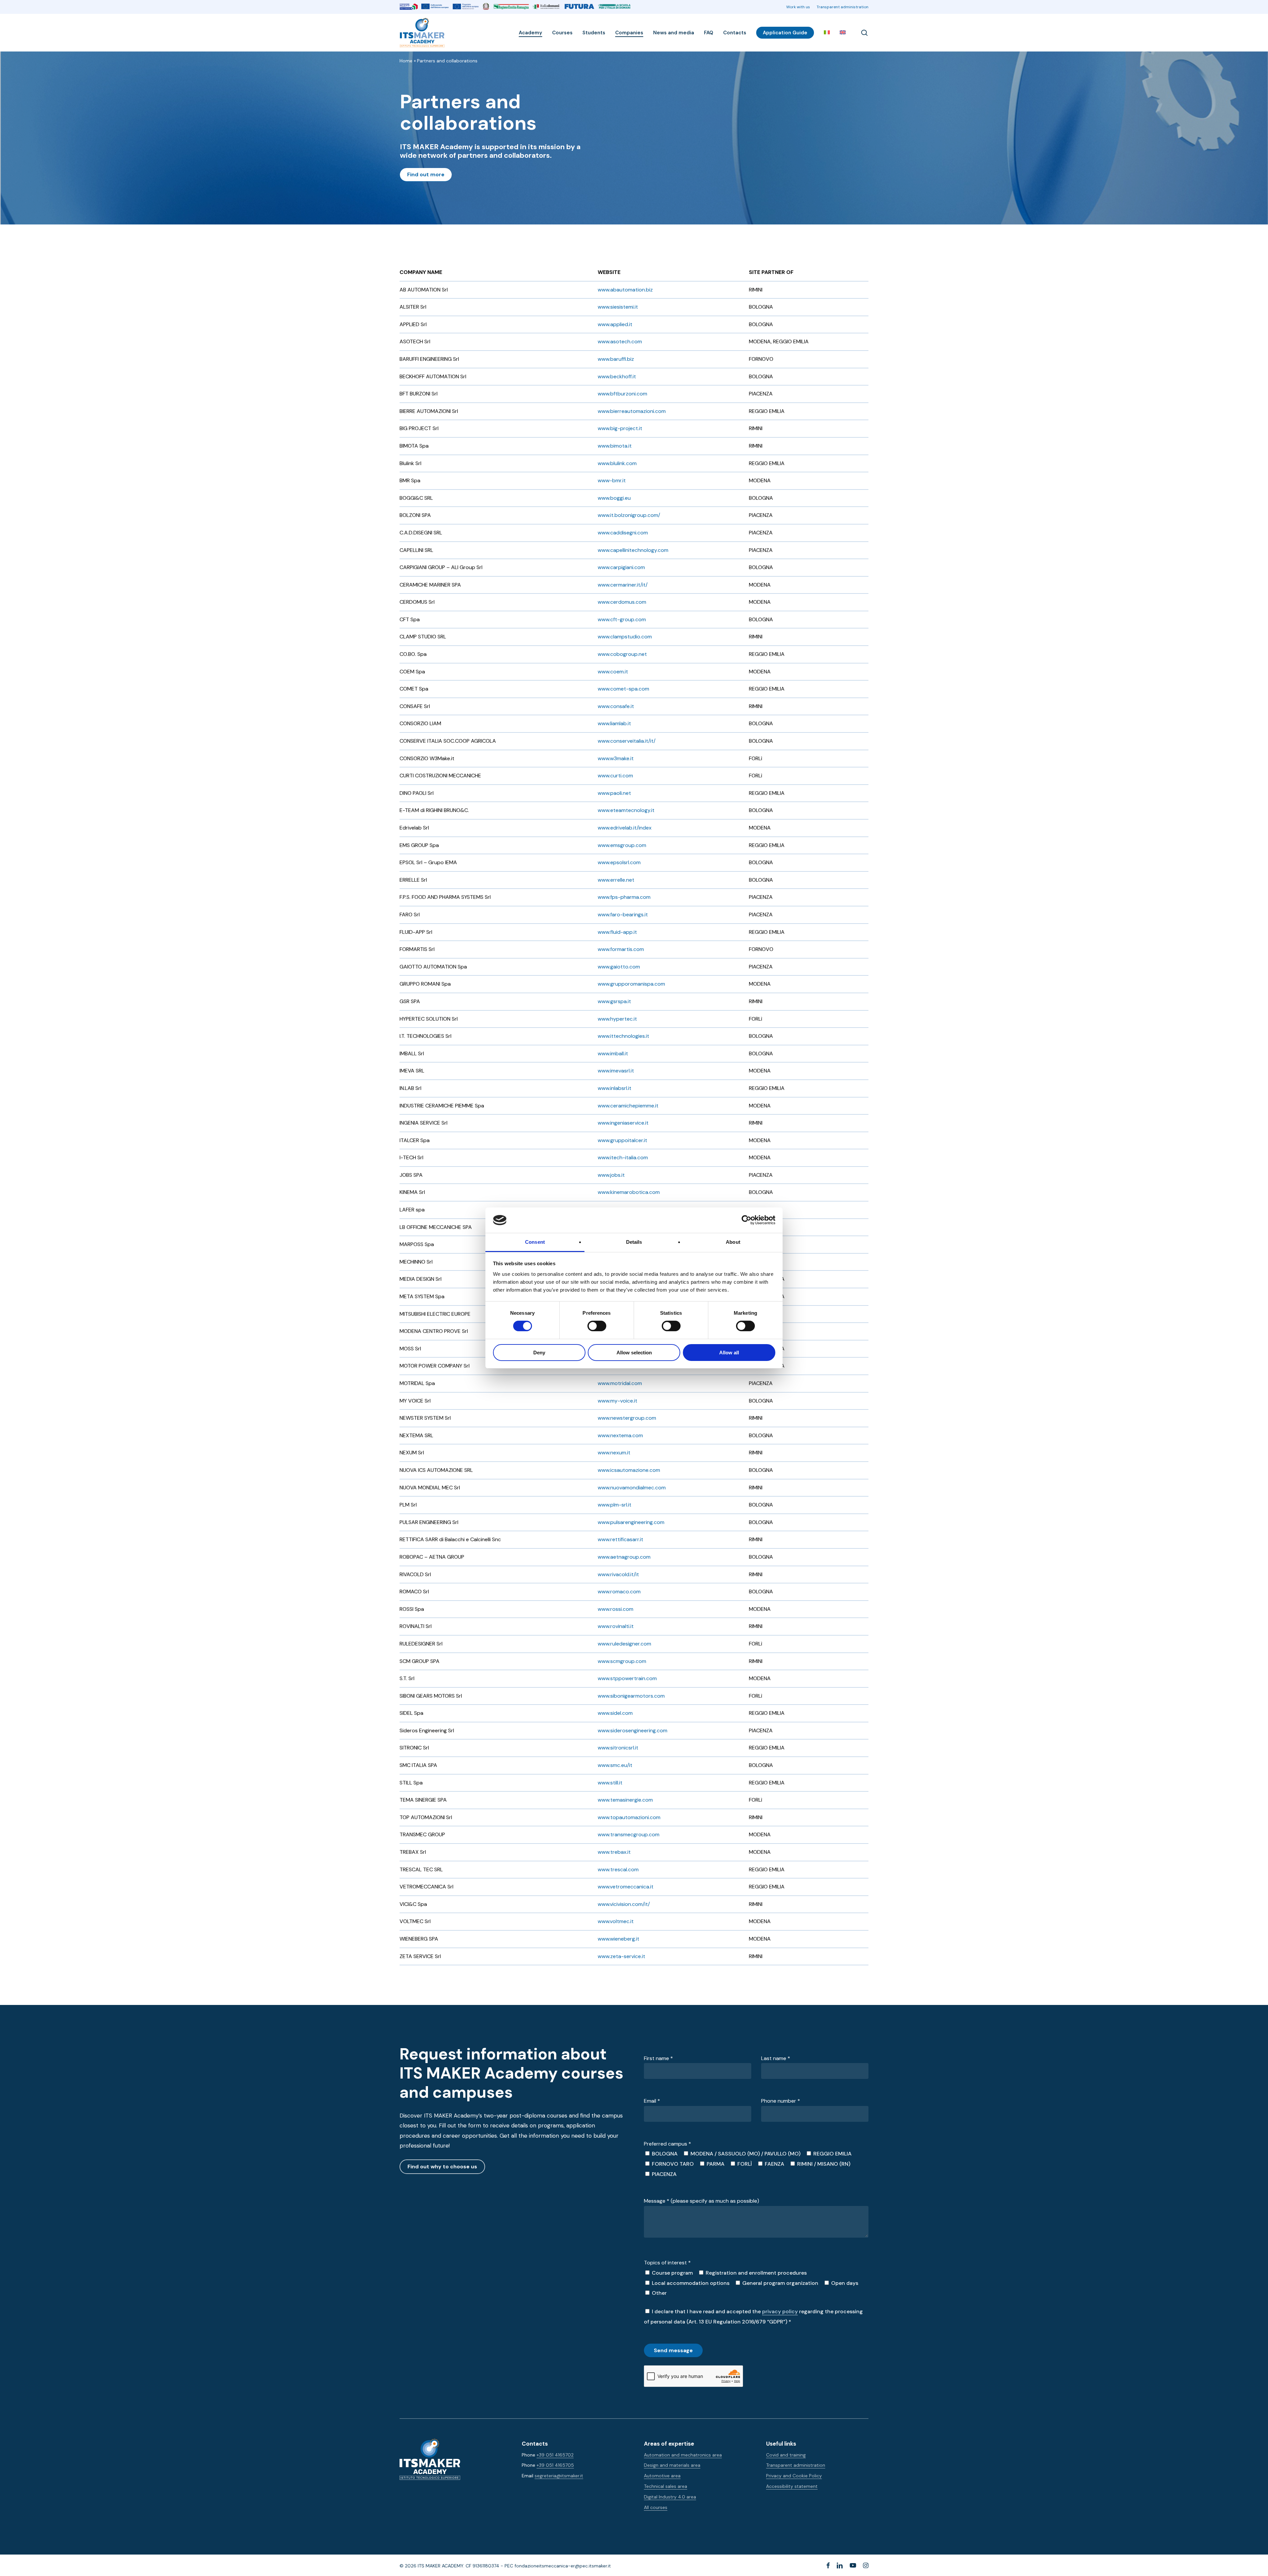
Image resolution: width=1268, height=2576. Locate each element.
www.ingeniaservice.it (623, 1123)
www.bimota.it (615, 446)
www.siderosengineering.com (633, 1730)
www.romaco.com (619, 1592)
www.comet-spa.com (623, 689)
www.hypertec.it (617, 1019)
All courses (656, 2507)
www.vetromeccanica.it (626, 1887)
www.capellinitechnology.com (633, 550)
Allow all (729, 1353)
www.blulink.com (617, 463)
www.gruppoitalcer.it (622, 1140)
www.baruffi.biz (616, 359)
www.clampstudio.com (625, 637)
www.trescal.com (618, 1869)
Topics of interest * (667, 2263)
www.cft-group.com (622, 619)
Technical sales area (666, 2486)
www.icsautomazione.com (629, 1470)
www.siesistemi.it (618, 307)
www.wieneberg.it (618, 1939)
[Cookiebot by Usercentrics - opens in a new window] (746, 1220)
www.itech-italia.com (623, 1157)
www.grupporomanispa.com (631, 984)
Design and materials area (672, 2465)
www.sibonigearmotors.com (631, 1696)
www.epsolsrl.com (619, 862)
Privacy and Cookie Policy (794, 2476)
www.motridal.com (620, 1383)
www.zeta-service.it (621, 1956)
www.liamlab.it (614, 723)
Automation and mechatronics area (683, 2455)
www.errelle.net (616, 880)
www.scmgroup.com (622, 1661)
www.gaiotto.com (619, 967)
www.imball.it (613, 1053)
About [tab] (733, 1242)
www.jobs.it (611, 1175)
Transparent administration (796, 2465)
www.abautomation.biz (625, 290)
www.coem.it (613, 672)
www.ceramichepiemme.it (628, 1106)
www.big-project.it (620, 428)
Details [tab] (634, 1242)
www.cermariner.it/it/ (623, 585)
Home (406, 61)
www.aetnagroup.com (624, 1557)
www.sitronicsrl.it (618, 1748)
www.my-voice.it (617, 1401)
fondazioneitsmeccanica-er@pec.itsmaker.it (563, 2566)
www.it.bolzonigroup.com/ (629, 515)
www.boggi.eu (614, 498)
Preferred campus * (668, 2144)
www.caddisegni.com (623, 533)
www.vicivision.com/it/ (624, 1904)
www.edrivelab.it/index (625, 828)
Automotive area (662, 2476)
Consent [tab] (535, 1242)
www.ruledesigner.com (624, 1644)
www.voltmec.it (616, 1921)
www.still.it (610, 1783)
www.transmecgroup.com (629, 1834)
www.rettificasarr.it (620, 1539)
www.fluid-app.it (617, 932)
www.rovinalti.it (616, 1626)
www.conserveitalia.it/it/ (627, 741)
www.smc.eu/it (615, 1765)
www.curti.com (615, 776)
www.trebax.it (614, 1852)
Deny (539, 1353)
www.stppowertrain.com (627, 1678)
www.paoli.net (614, 793)
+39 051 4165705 (555, 2465)
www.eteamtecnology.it (626, 810)
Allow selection (634, 1353)
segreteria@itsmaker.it (559, 2476)
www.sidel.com (615, 1713)
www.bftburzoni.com (622, 394)
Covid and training (786, 2455)
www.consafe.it (616, 706)
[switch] (590, 1326)
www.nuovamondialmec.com (632, 1488)
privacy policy (780, 2311)
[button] (426, 175)
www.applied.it (615, 324)
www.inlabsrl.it (615, 1088)
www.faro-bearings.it (623, 915)
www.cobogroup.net (622, 654)
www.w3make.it (616, 758)
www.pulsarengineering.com (631, 1522)
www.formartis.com (621, 949)
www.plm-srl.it (615, 1505)
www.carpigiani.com (621, 567)
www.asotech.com (620, 341)
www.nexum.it (614, 1453)
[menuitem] (827, 33)
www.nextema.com (620, 1435)
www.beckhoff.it (617, 376)
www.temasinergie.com (625, 1800)
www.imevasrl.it (616, 1071)
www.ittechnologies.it (623, 1036)
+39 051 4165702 (555, 2455)
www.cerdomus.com (622, 602)
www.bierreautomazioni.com (632, 411)
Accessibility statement (792, 2486)
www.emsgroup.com (622, 845)
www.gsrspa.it (614, 1001)
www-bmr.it (612, 480)
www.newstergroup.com (627, 1418)
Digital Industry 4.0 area (670, 2497)
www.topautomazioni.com (629, 1817)
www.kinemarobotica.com (629, 1192)
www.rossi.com (616, 1609)
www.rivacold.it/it (618, 1574)
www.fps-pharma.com (624, 897)
